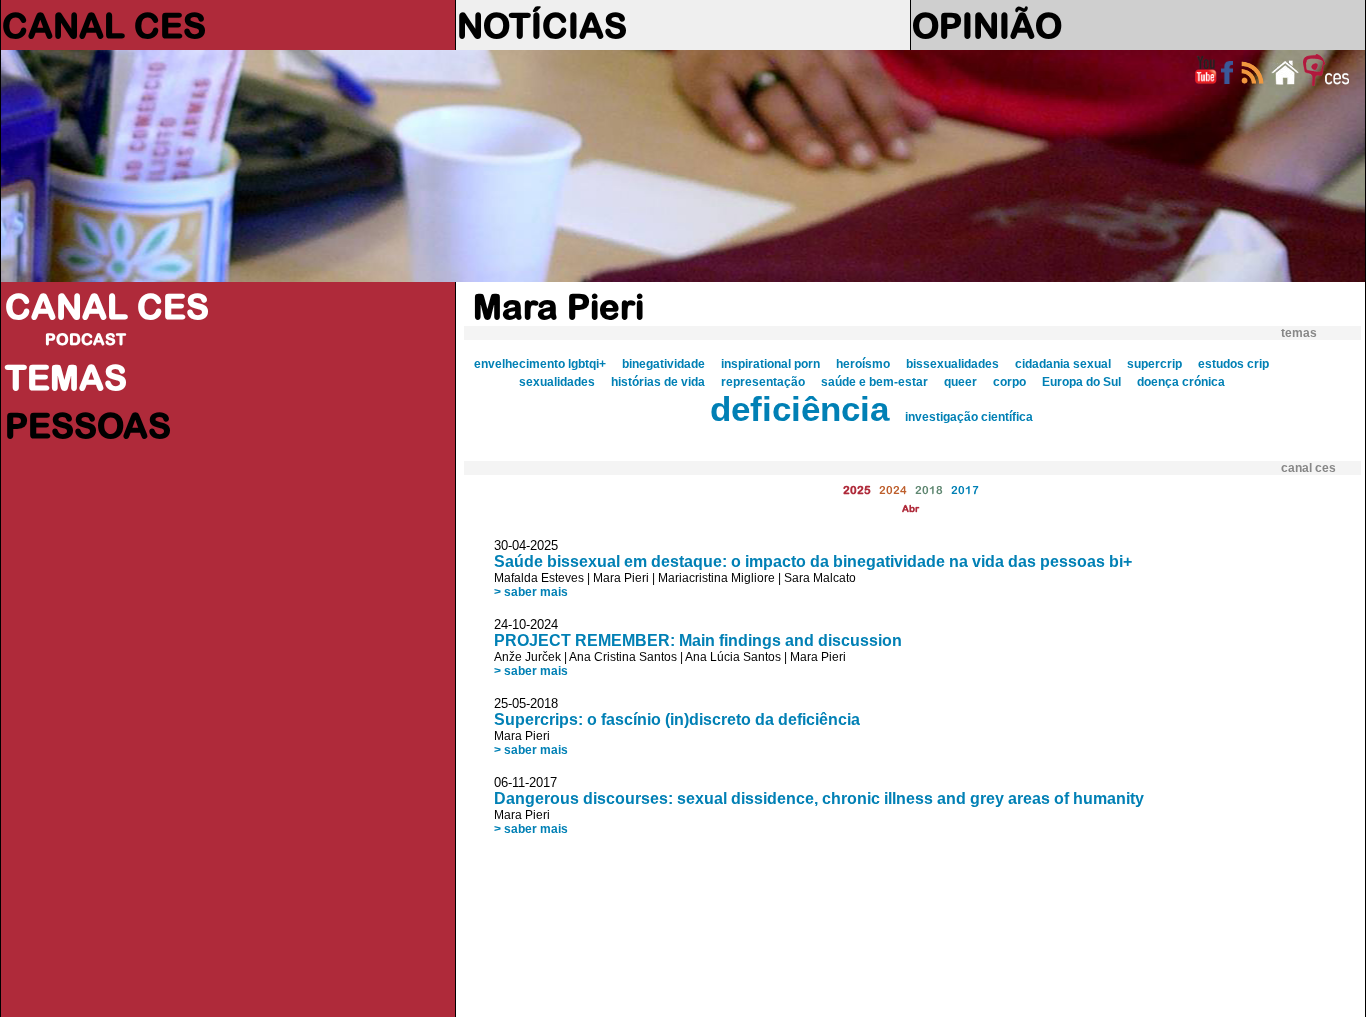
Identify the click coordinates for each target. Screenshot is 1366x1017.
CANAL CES (104, 25)
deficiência (799, 409)
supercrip (1154, 364)
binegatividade (663, 364)
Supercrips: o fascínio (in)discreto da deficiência (677, 719)
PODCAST (85, 339)
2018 (929, 489)
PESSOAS (88, 425)
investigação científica (969, 417)
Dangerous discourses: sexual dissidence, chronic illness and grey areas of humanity (819, 798)
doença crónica (1181, 382)
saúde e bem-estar (874, 382)
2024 (893, 489)
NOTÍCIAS (542, 25)
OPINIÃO (987, 25)
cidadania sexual (1063, 364)
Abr (910, 508)
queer (960, 382)
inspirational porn (770, 364)
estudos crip (1233, 364)
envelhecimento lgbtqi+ (540, 364)
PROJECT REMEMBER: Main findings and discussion (698, 640)
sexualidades (557, 382)
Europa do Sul (1081, 382)
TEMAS (66, 377)
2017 (965, 489)
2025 (857, 489)
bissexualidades (952, 364)
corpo (1009, 382)
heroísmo (863, 364)
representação (763, 382)
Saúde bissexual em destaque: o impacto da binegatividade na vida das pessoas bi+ (813, 561)
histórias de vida (658, 382)
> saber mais (531, 592)
